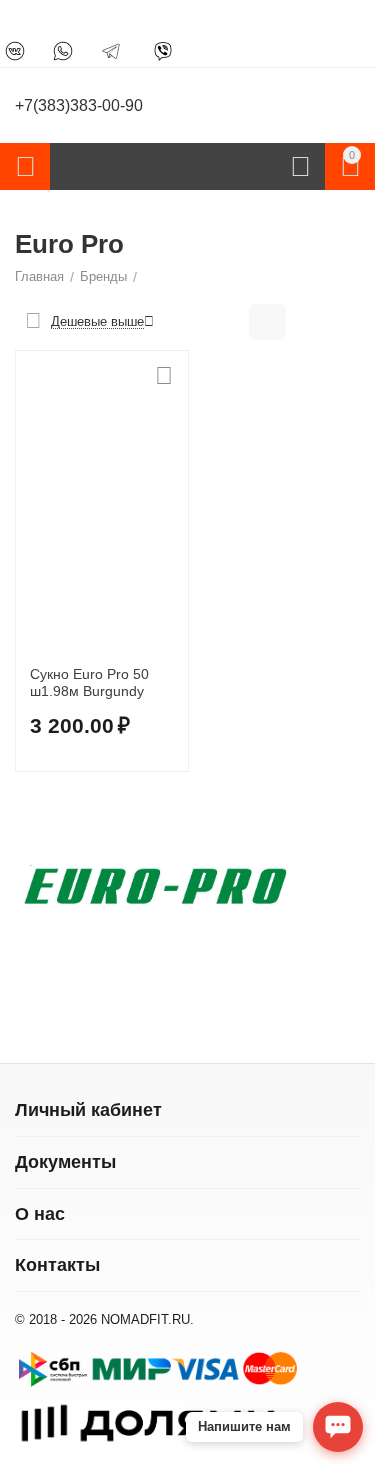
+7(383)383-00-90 (79, 105)
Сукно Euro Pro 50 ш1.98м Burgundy (89, 682)
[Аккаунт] (300, 167)
